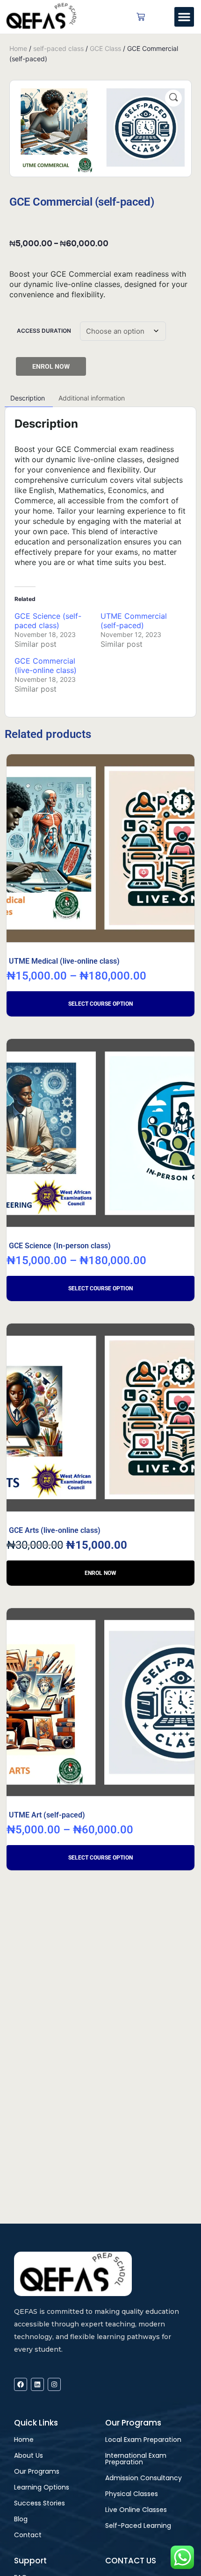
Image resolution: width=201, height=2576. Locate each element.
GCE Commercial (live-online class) (46, 665)
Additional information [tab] (92, 398)
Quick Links (36, 2423)
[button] (184, 17)
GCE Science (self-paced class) (48, 621)
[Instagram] (54, 2384)
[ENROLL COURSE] (51, 366)
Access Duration (44, 331)
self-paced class (58, 48)
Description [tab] (28, 398)
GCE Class (105, 48)
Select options (100, 1004)
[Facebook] (21, 2384)
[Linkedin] (37, 2384)
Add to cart (100, 1573)
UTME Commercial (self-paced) (134, 621)
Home (18, 48)
